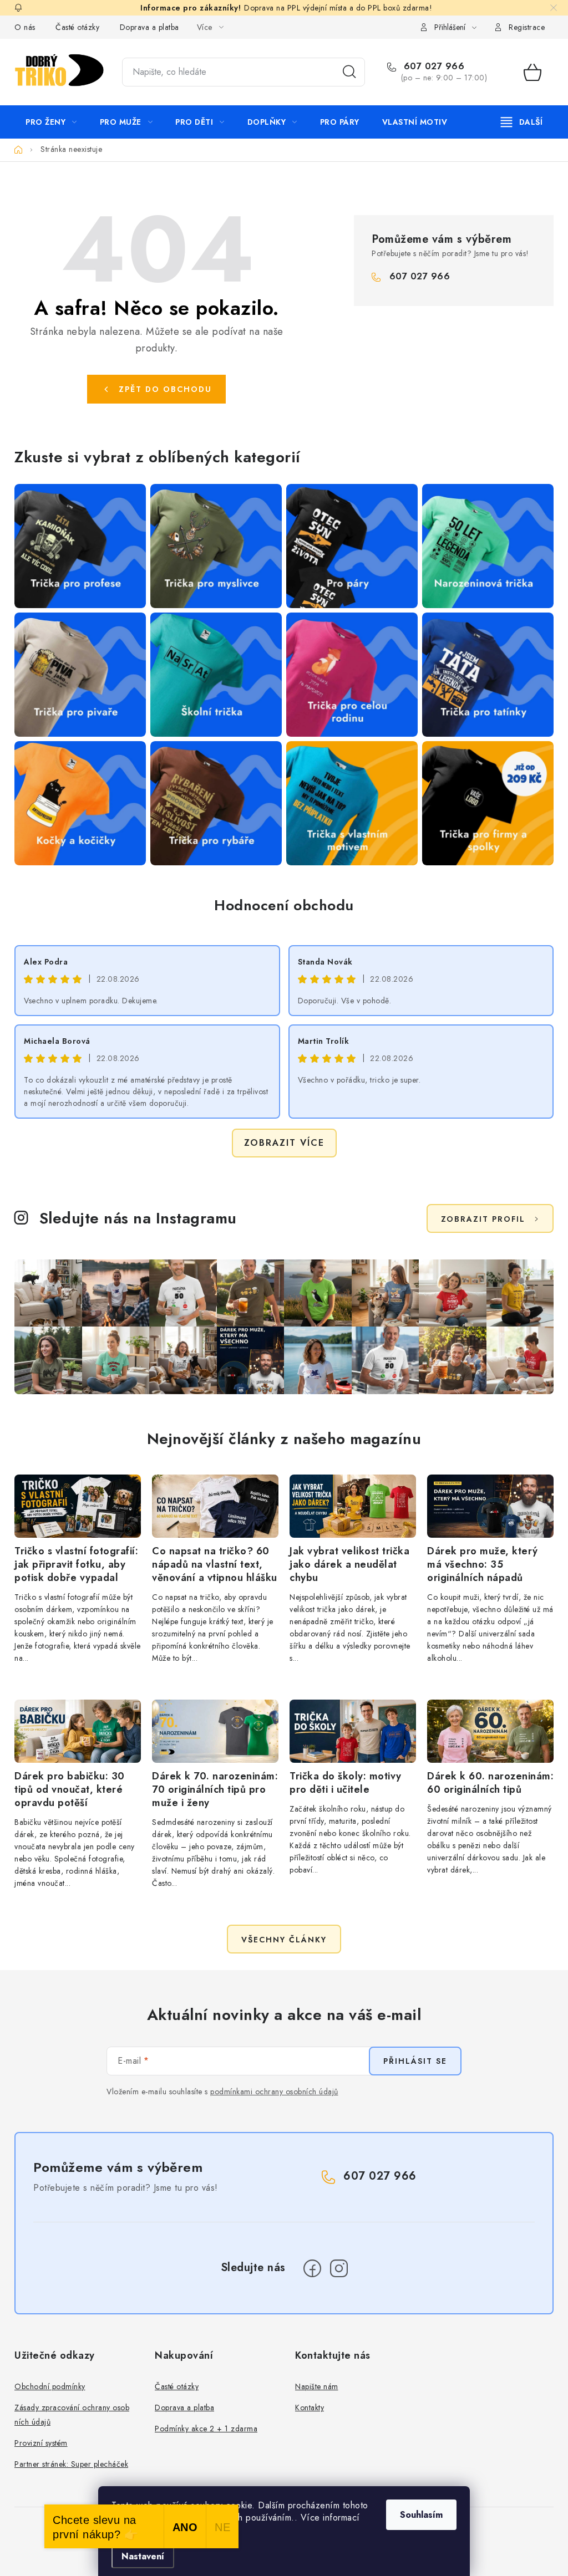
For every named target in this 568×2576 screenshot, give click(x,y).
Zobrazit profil (483, 1219)
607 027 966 (432, 67)
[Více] (522, 122)
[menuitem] (51, 122)
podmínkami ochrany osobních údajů (274, 2092)
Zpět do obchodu (165, 389)
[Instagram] (339, 2268)
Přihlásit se (415, 2061)
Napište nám (317, 2386)
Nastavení (143, 2556)
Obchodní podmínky (50, 2386)
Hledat (349, 72)
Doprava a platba (149, 27)
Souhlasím (421, 2515)
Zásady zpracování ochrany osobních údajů (72, 2415)
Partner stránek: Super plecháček (71, 2464)
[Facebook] (312, 2268)
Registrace (527, 27)
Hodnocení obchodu (284, 905)
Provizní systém (41, 2443)
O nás (25, 27)
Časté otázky (77, 27)
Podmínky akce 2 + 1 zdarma (206, 2429)
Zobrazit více (284, 1143)
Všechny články (284, 1940)
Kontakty (310, 2407)
